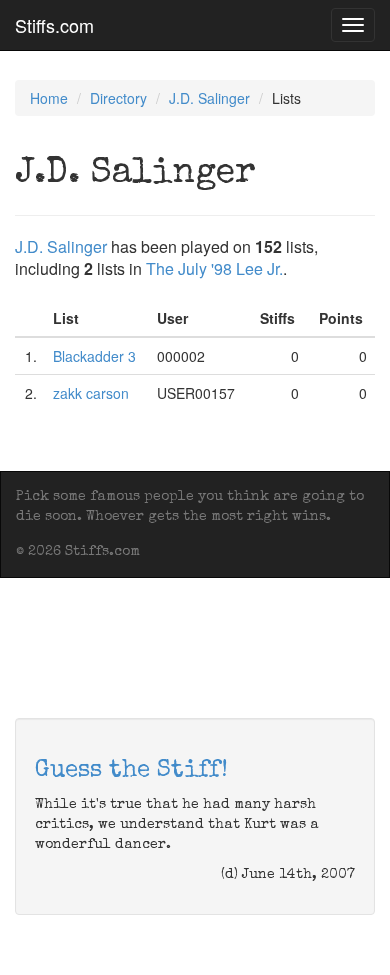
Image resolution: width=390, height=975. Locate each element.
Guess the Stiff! (131, 771)
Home (49, 98)
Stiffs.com (54, 25)
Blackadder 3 (94, 356)
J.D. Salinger (209, 98)
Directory (118, 98)
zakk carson (91, 393)
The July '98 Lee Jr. (214, 268)
